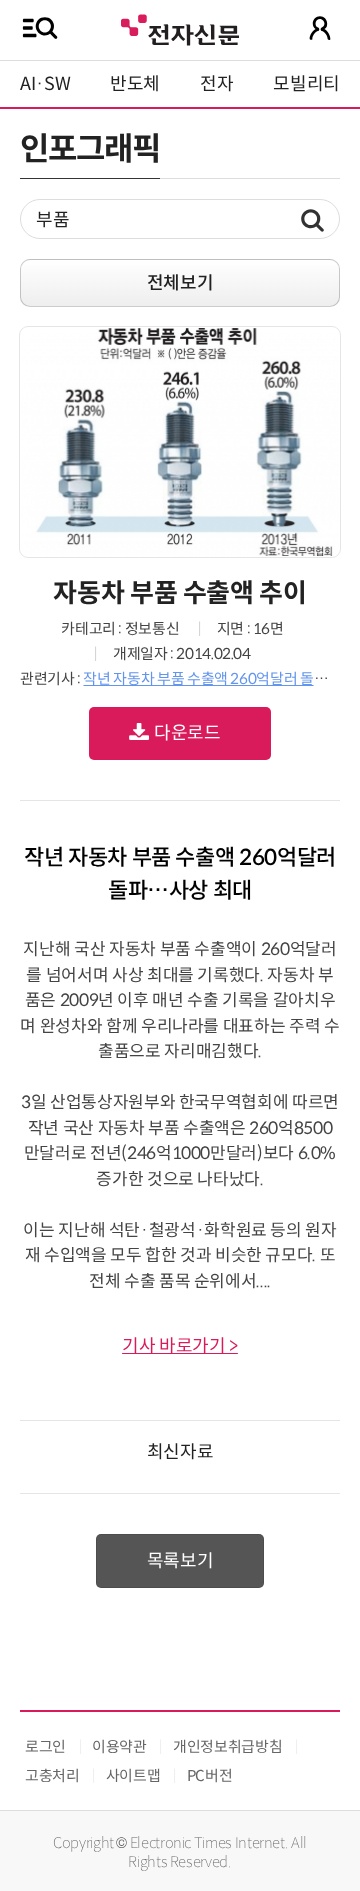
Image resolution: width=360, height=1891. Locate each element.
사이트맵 (133, 1775)
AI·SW (45, 84)
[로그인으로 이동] (320, 28)
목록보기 (180, 1561)
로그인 (45, 1746)
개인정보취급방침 (227, 1746)
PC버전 (210, 1775)
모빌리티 (306, 84)
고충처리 (52, 1775)
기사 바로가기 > (180, 1346)
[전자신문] (180, 27)
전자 (216, 84)
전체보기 (180, 283)
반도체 (135, 84)
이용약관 (119, 1746)
